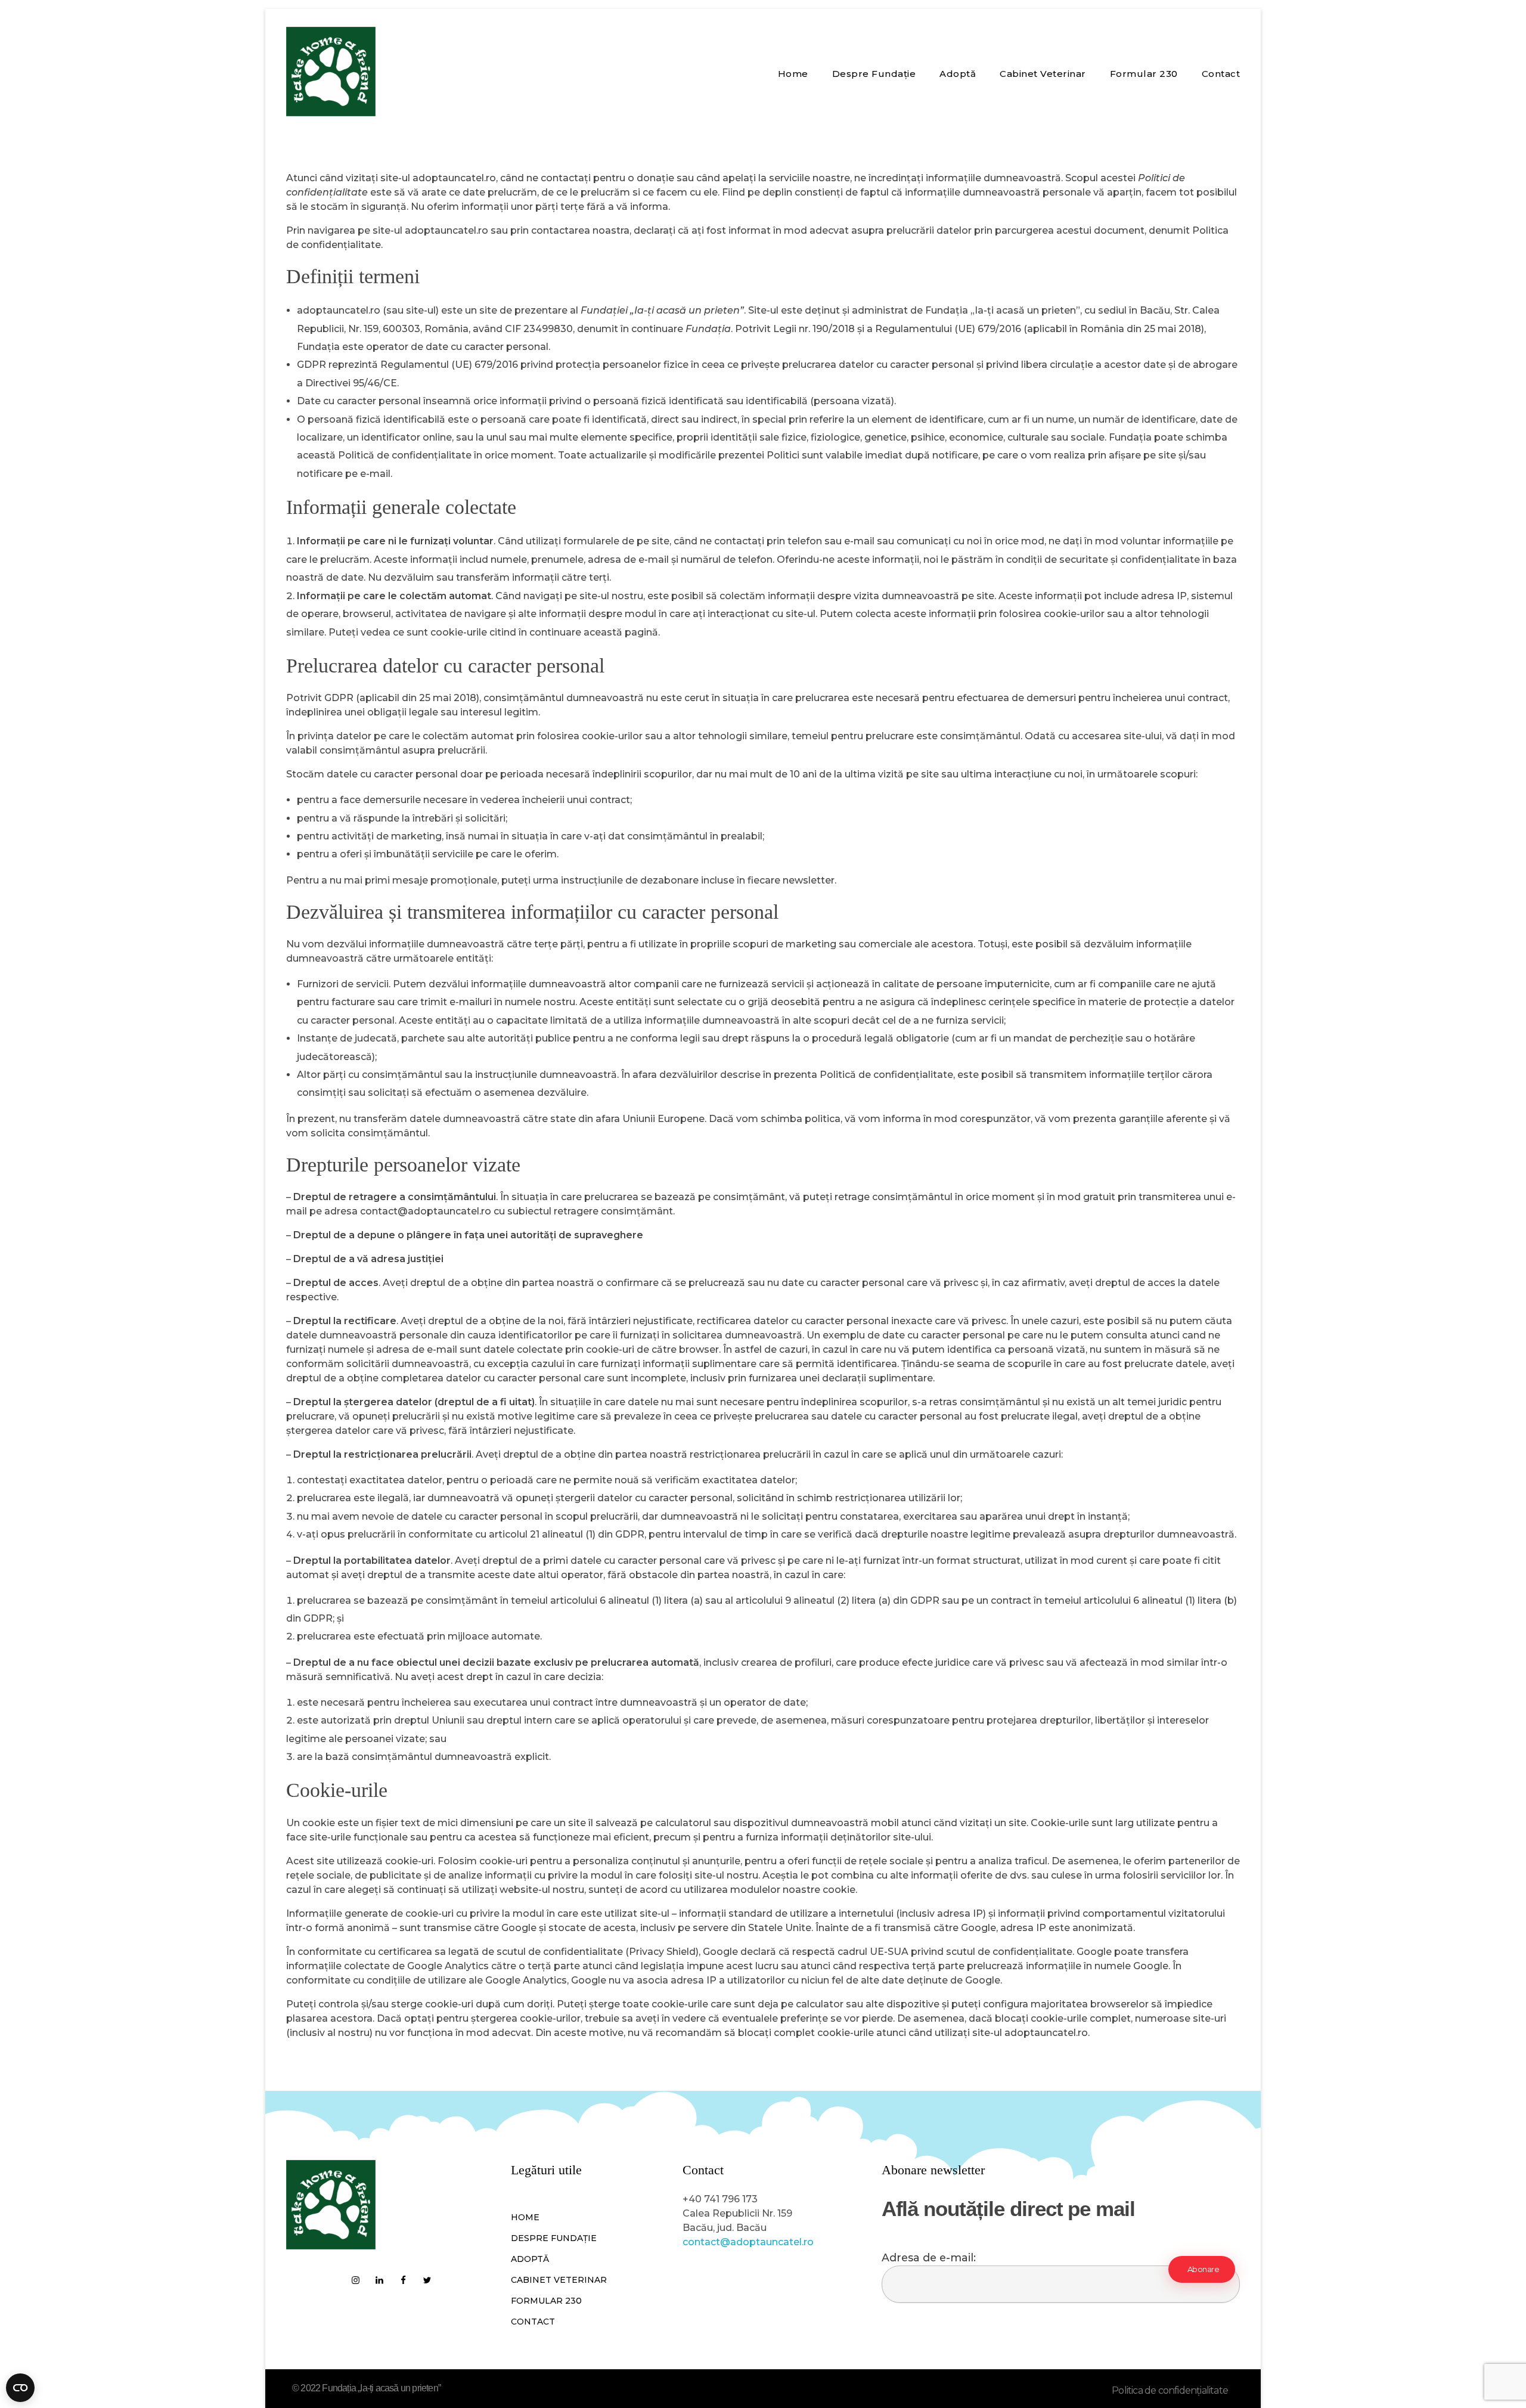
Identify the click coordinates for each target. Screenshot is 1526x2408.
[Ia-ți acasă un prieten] (331, 72)
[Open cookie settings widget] (20, 2388)
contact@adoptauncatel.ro (748, 2242)
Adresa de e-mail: (929, 2257)
